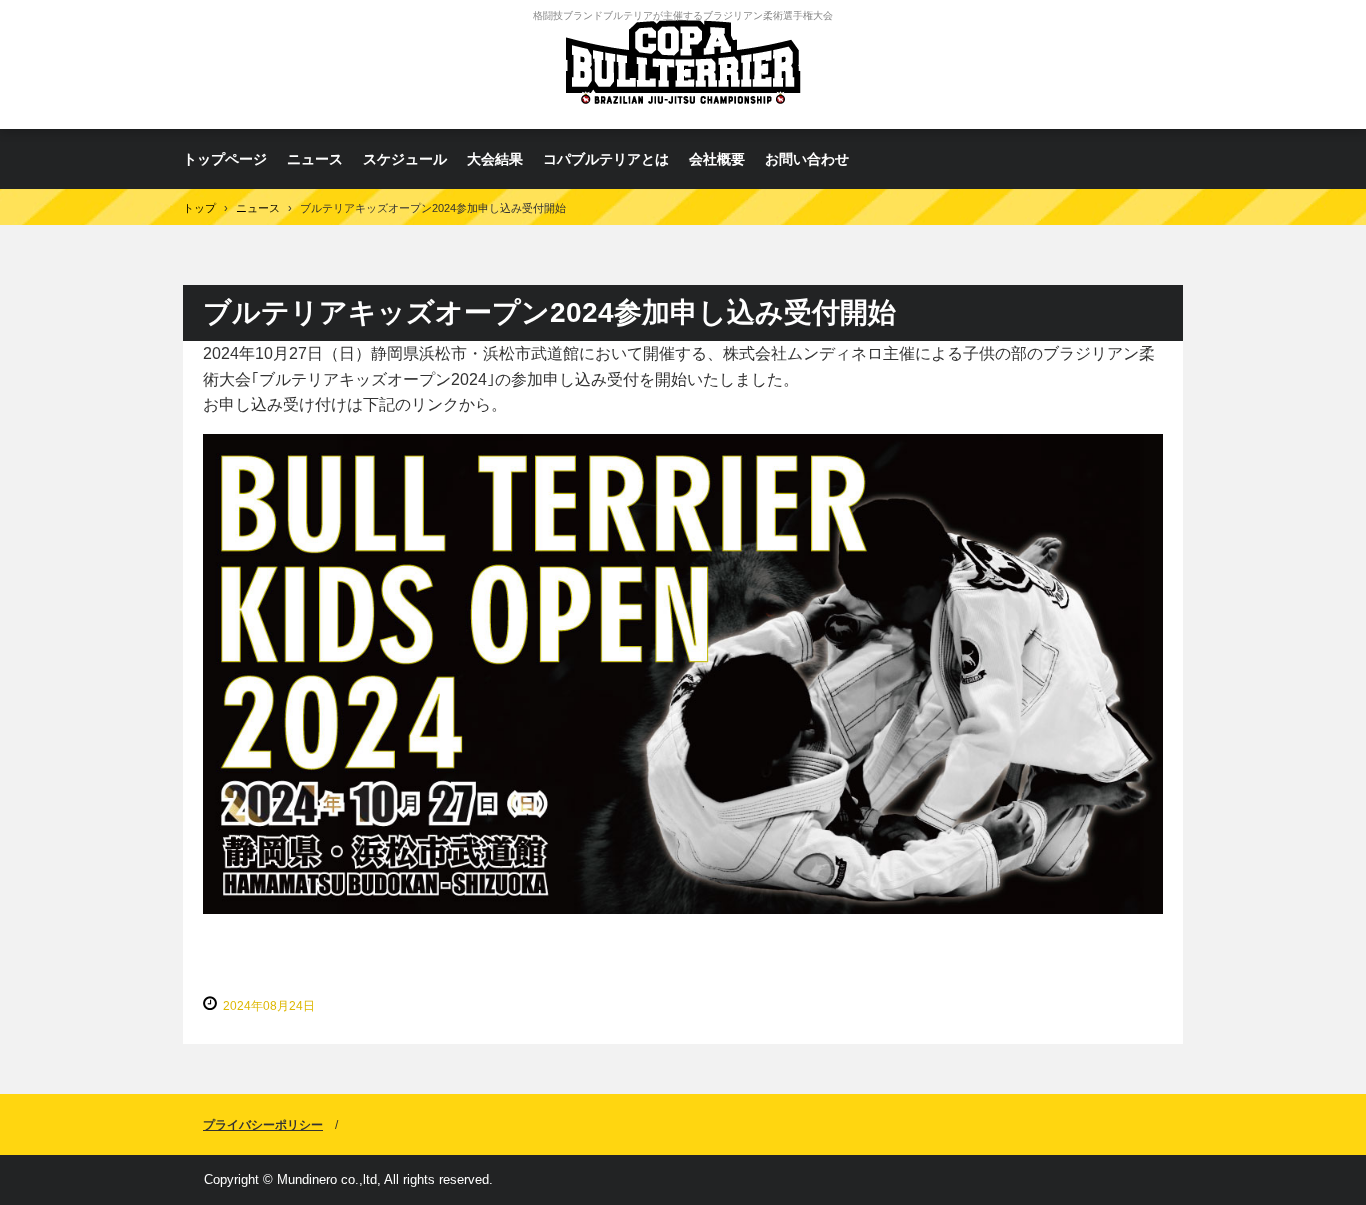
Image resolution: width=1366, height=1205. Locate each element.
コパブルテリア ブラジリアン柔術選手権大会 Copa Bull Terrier (683, 64)
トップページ (225, 159)
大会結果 (495, 159)
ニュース (315, 159)
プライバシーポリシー (263, 1125)
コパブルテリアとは (606, 159)
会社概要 (717, 159)
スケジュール (405, 159)
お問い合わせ (807, 159)
